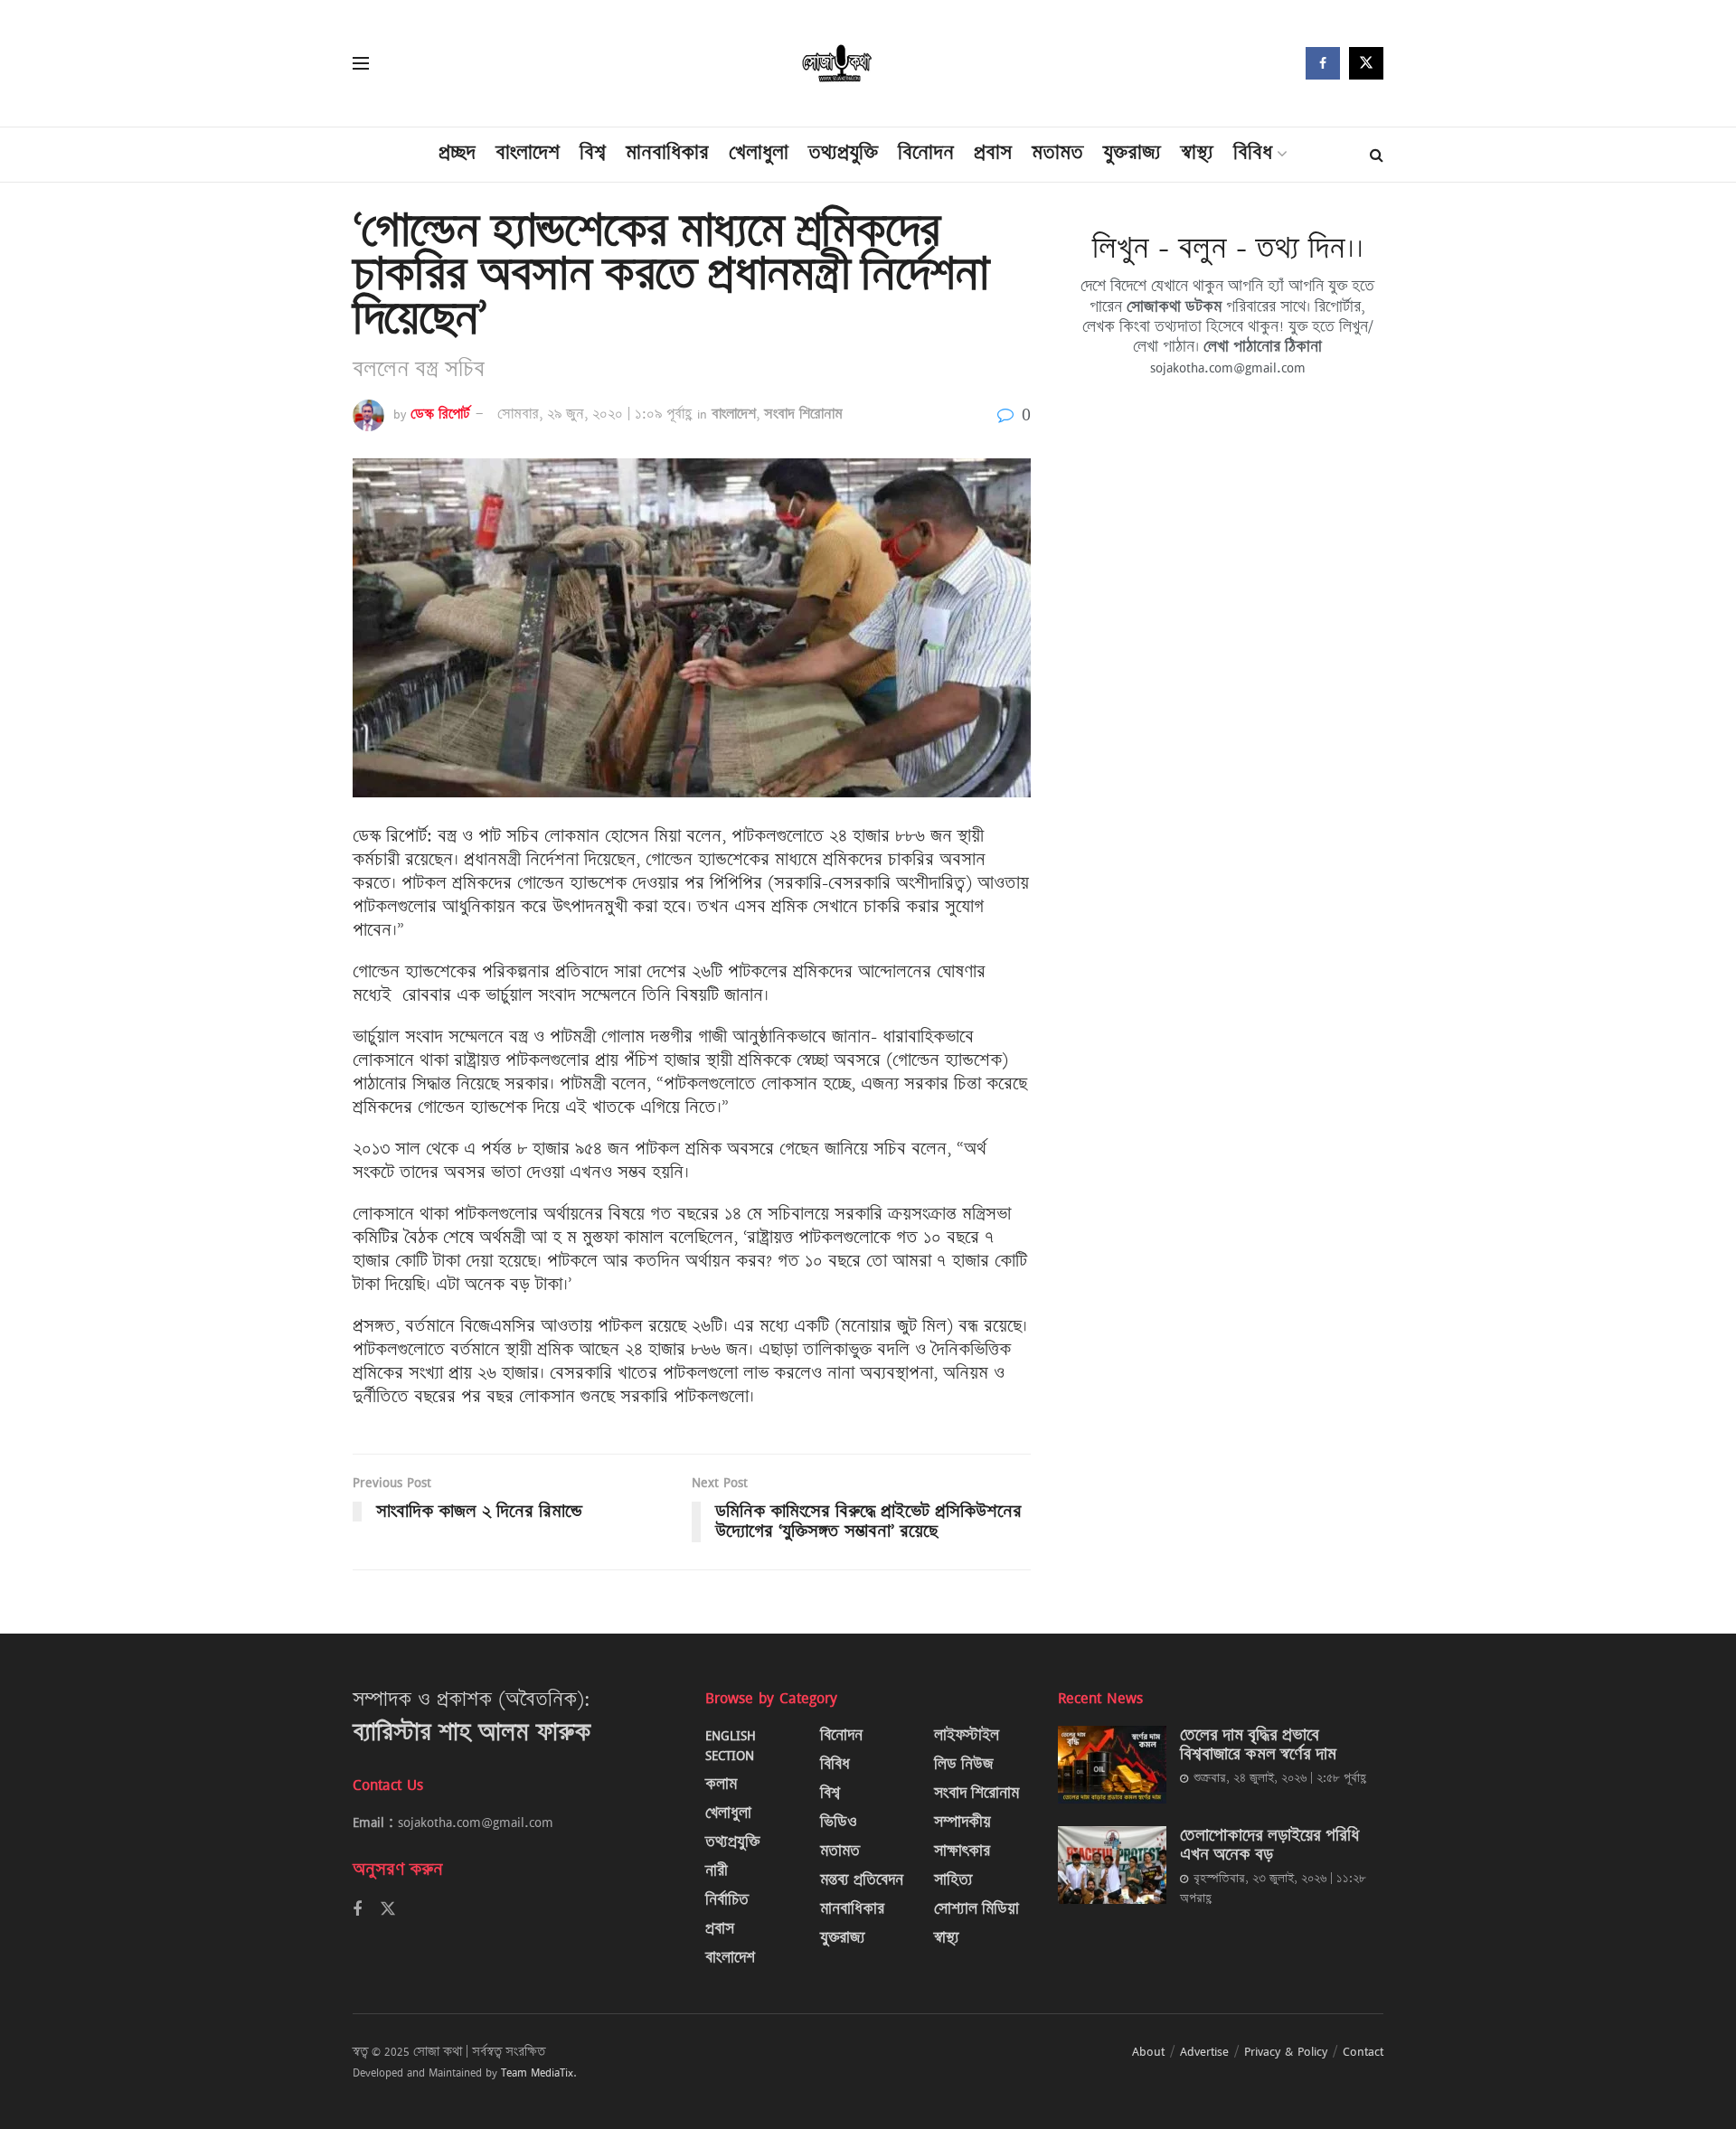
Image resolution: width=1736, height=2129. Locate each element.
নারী (717, 1871)
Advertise (1204, 2051)
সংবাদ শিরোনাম (803, 414)
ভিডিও (839, 1822)
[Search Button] (1377, 155)
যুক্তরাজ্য (1132, 152)
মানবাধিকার (667, 152)
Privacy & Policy (1286, 2051)
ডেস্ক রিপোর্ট (440, 414)
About (1148, 2051)
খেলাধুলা (759, 152)
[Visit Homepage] (838, 64)
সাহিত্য (953, 1880)
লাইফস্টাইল (967, 1735)
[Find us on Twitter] (1366, 63)
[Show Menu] (361, 63)
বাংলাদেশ (528, 152)
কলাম (721, 1784)
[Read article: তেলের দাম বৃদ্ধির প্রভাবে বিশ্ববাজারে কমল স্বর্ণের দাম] (1112, 1765)
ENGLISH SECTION (731, 1745)
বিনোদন (926, 152)
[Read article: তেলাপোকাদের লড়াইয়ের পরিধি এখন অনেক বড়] (1112, 1865)
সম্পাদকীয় (962, 1822)
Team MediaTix (537, 2072)
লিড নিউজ (964, 1764)
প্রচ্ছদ (457, 152)
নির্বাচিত (727, 1900)
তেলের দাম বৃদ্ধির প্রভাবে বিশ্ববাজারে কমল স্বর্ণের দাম (1258, 1744)
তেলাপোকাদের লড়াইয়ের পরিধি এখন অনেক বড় (1269, 1845)
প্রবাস (993, 152)
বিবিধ (1253, 152)
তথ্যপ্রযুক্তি (843, 152)
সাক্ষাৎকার (962, 1851)
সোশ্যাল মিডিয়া (976, 1909)
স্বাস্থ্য (1197, 152)
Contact (1363, 2051)
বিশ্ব (593, 152)
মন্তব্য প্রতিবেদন (862, 1880)
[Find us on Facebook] (1323, 63)
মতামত (1057, 152)
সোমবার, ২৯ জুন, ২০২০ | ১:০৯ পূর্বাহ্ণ (594, 414)
